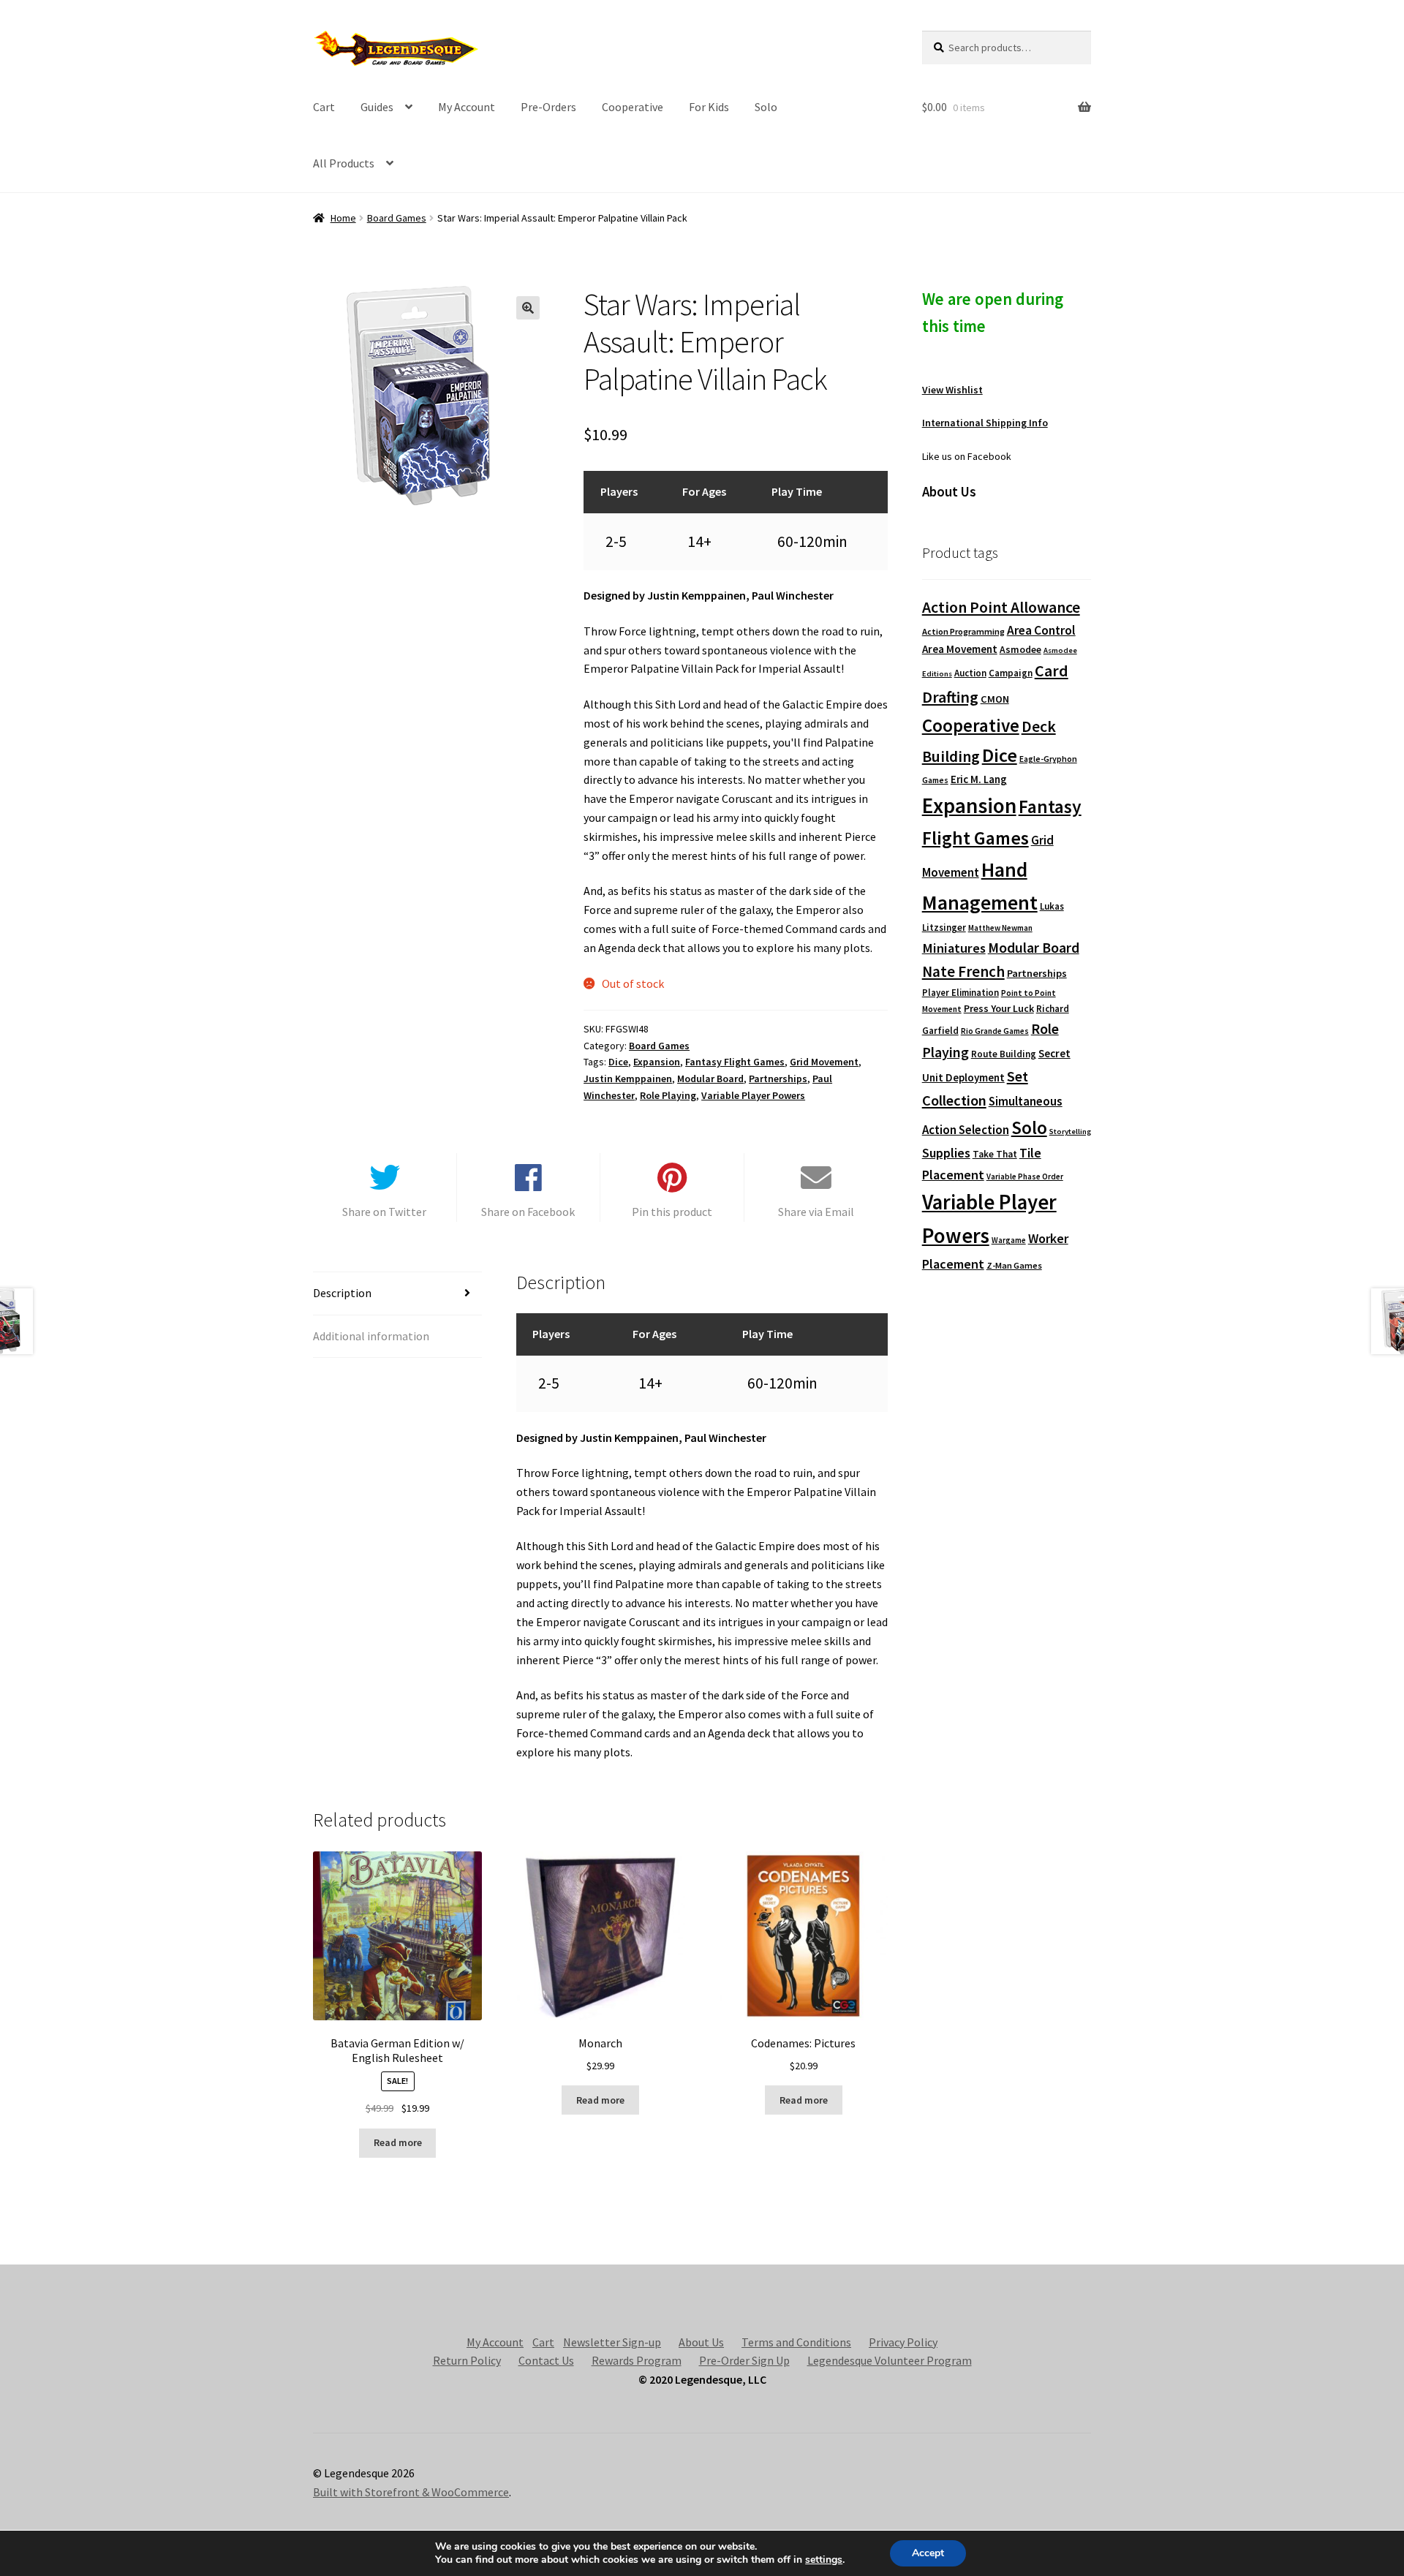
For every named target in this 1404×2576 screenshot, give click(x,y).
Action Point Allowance (1001, 607)
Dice (618, 1062)
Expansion (657, 1062)
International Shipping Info (985, 423)
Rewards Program (637, 2360)
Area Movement (960, 649)
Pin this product (672, 1212)
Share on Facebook (528, 1212)
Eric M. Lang (979, 779)
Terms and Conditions (796, 2342)
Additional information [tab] (371, 1336)
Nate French (963, 971)
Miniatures (954, 948)
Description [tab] (342, 1293)
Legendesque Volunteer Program (890, 2360)
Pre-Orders (548, 107)
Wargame (1009, 1240)
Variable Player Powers (753, 1095)
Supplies (946, 1153)
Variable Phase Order (1025, 1176)
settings (824, 2560)
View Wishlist (952, 390)
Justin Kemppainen (628, 1079)
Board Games (397, 218)
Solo (766, 107)
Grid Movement (824, 1062)
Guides (377, 107)
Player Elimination (960, 992)
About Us (701, 2342)
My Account (467, 107)
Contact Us (546, 2360)
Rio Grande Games (995, 1031)
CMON (995, 699)
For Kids (709, 107)
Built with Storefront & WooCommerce (411, 2492)
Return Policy (467, 2360)
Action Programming (963, 631)
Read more (398, 2142)
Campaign (1011, 673)
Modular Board (710, 1079)
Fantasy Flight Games (735, 1062)
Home (343, 218)
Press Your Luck (999, 1008)
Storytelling (1070, 1132)
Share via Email (816, 1212)
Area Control (1041, 630)
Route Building (1004, 1054)
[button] (528, 308)
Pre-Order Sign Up (744, 2360)
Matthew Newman (1000, 928)
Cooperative (633, 107)
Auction (970, 673)
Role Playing (668, 1095)
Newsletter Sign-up (612, 2342)
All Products (344, 163)
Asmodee (1020, 650)
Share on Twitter (384, 1212)
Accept (928, 2553)
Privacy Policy (903, 2342)
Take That (995, 1154)
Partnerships (778, 1079)
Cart (324, 107)
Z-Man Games (1014, 1265)
